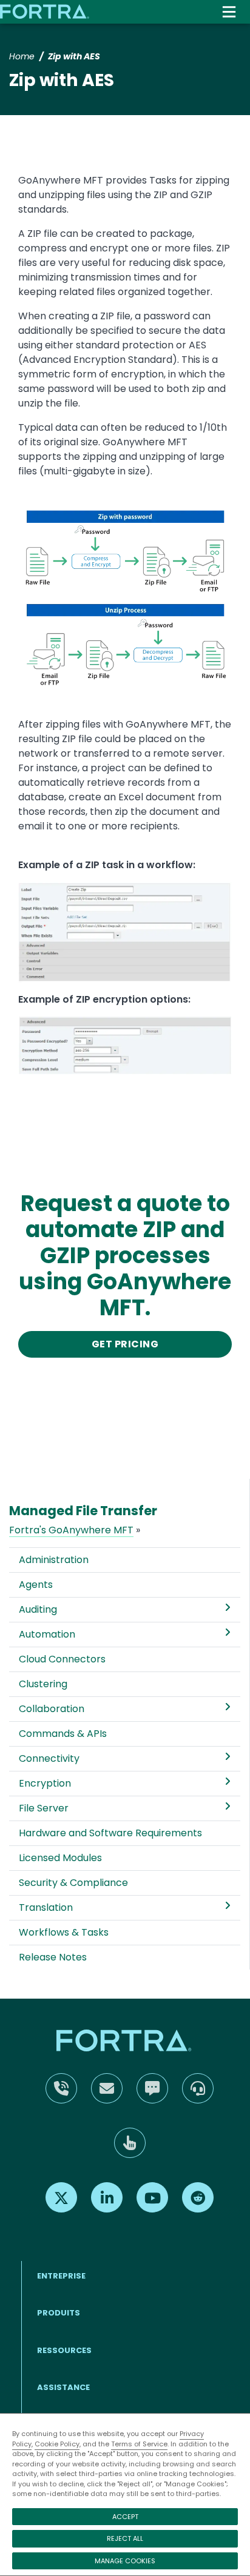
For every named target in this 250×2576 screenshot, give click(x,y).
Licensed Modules (60, 1858)
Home (22, 56)
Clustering (43, 1684)
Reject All (125, 2538)
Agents (36, 1585)
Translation (46, 1907)
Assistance (63, 2387)
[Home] (46, 12)
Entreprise (61, 2276)
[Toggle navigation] (229, 12)
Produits (59, 2313)
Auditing (38, 1609)
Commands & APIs (63, 1734)
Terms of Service (139, 2444)
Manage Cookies (125, 2561)
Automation (47, 1634)
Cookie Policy (57, 2444)
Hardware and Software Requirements (110, 1833)
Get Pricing (125, 1344)
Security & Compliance (73, 1883)
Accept (125, 2517)
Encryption (45, 1783)
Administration (54, 1560)
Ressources (64, 2350)
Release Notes (53, 1957)
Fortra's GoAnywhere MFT (71, 1530)
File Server (44, 1808)
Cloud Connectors (62, 1659)
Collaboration (52, 1709)
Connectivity (49, 1758)
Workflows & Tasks (64, 1932)
